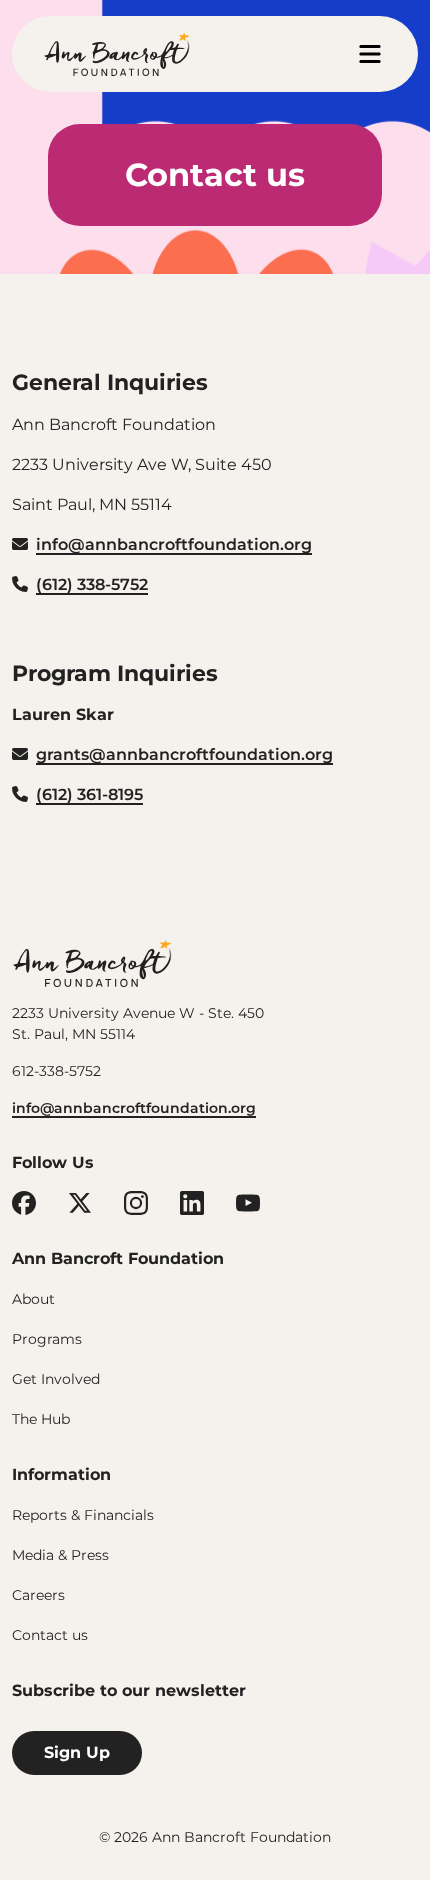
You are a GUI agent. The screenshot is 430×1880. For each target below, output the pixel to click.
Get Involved (56, 1379)
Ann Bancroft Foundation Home (117, 54)
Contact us (50, 1635)
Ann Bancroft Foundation (92, 963)
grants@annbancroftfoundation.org (184, 754)
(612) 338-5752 (92, 584)
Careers (38, 1595)
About (33, 1299)
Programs (47, 1339)
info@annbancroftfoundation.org (134, 1108)
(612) (56, 794)
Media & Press (60, 1555)
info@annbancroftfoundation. (160, 544)
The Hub (41, 1419)
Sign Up (77, 1752)
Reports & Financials (83, 1515)
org (298, 544)
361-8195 (110, 794)
